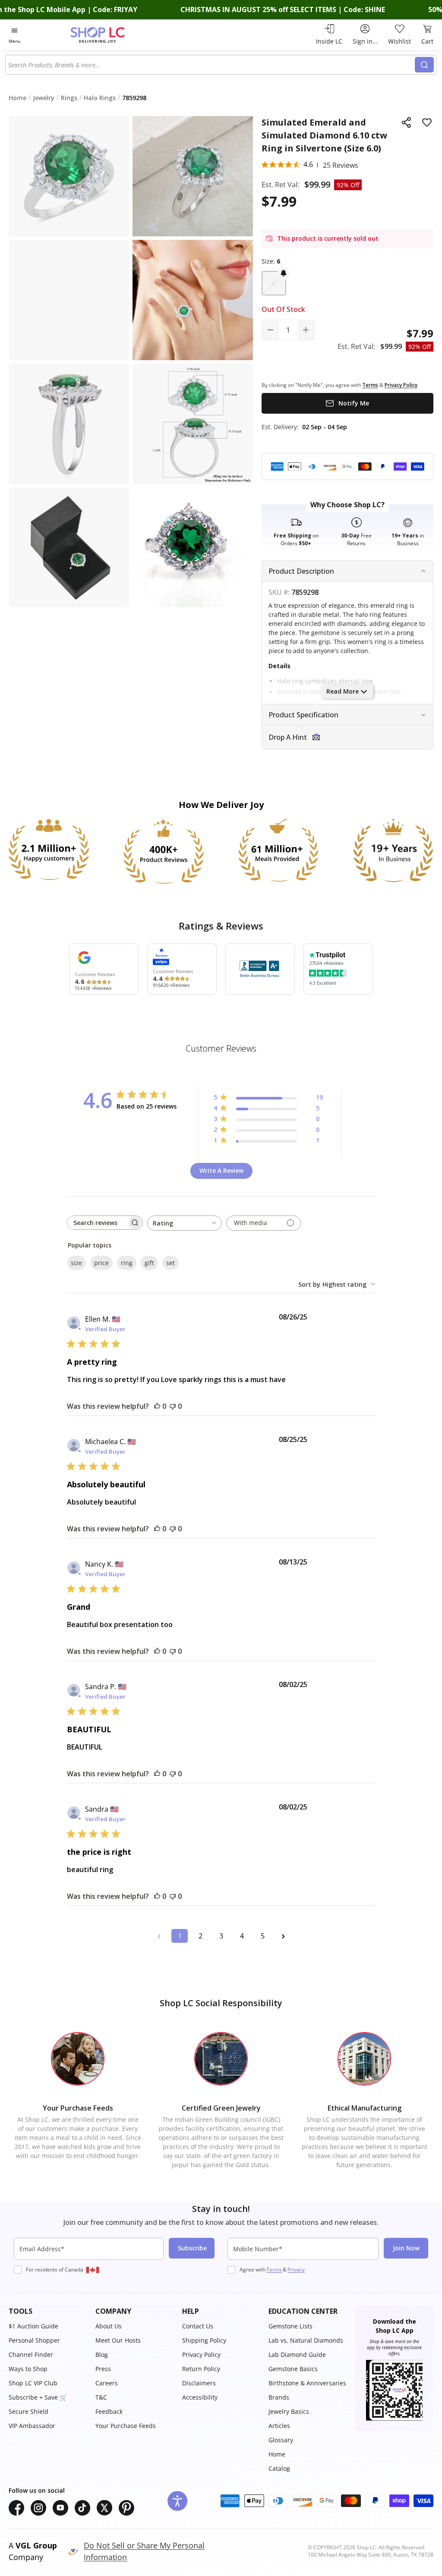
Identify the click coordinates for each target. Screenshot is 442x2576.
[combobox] (210, 65)
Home (277, 2454)
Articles (279, 2426)
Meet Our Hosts (118, 2340)
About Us (109, 2326)
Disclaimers (199, 2383)
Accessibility (200, 2397)
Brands (279, 2397)
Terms (274, 2270)
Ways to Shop (28, 2369)
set (170, 1263)
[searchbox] (97, 1223)
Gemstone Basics (293, 2369)
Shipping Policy (204, 2340)
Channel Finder (31, 2355)
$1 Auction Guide (33, 2326)
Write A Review (221, 1170)
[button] (274, 283)
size (76, 1263)
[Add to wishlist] (427, 123)
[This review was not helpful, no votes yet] (173, 1406)
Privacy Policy (201, 2355)
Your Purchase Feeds (126, 2426)
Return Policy (201, 2369)
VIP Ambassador (32, 2426)
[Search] (424, 65)
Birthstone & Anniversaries (307, 2383)
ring (127, 1263)
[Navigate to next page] (283, 1936)
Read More (343, 691)
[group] (193, 548)
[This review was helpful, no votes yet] (157, 1406)
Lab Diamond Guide (297, 2355)
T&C (101, 2397)
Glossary (281, 2440)
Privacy (296, 2270)
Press (103, 2369)
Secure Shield (28, 2411)
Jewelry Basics (289, 2411)
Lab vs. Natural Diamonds (306, 2340)
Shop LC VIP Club (33, 2383)
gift (149, 1263)
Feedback (109, 2411)
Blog (102, 2355)
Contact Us (198, 2326)
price (101, 1263)
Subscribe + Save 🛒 (38, 2397)
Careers (107, 2383)
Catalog (279, 2468)
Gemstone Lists (290, 2326)
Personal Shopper (34, 2340)
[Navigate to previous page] (159, 1936)
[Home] (113, 35)
